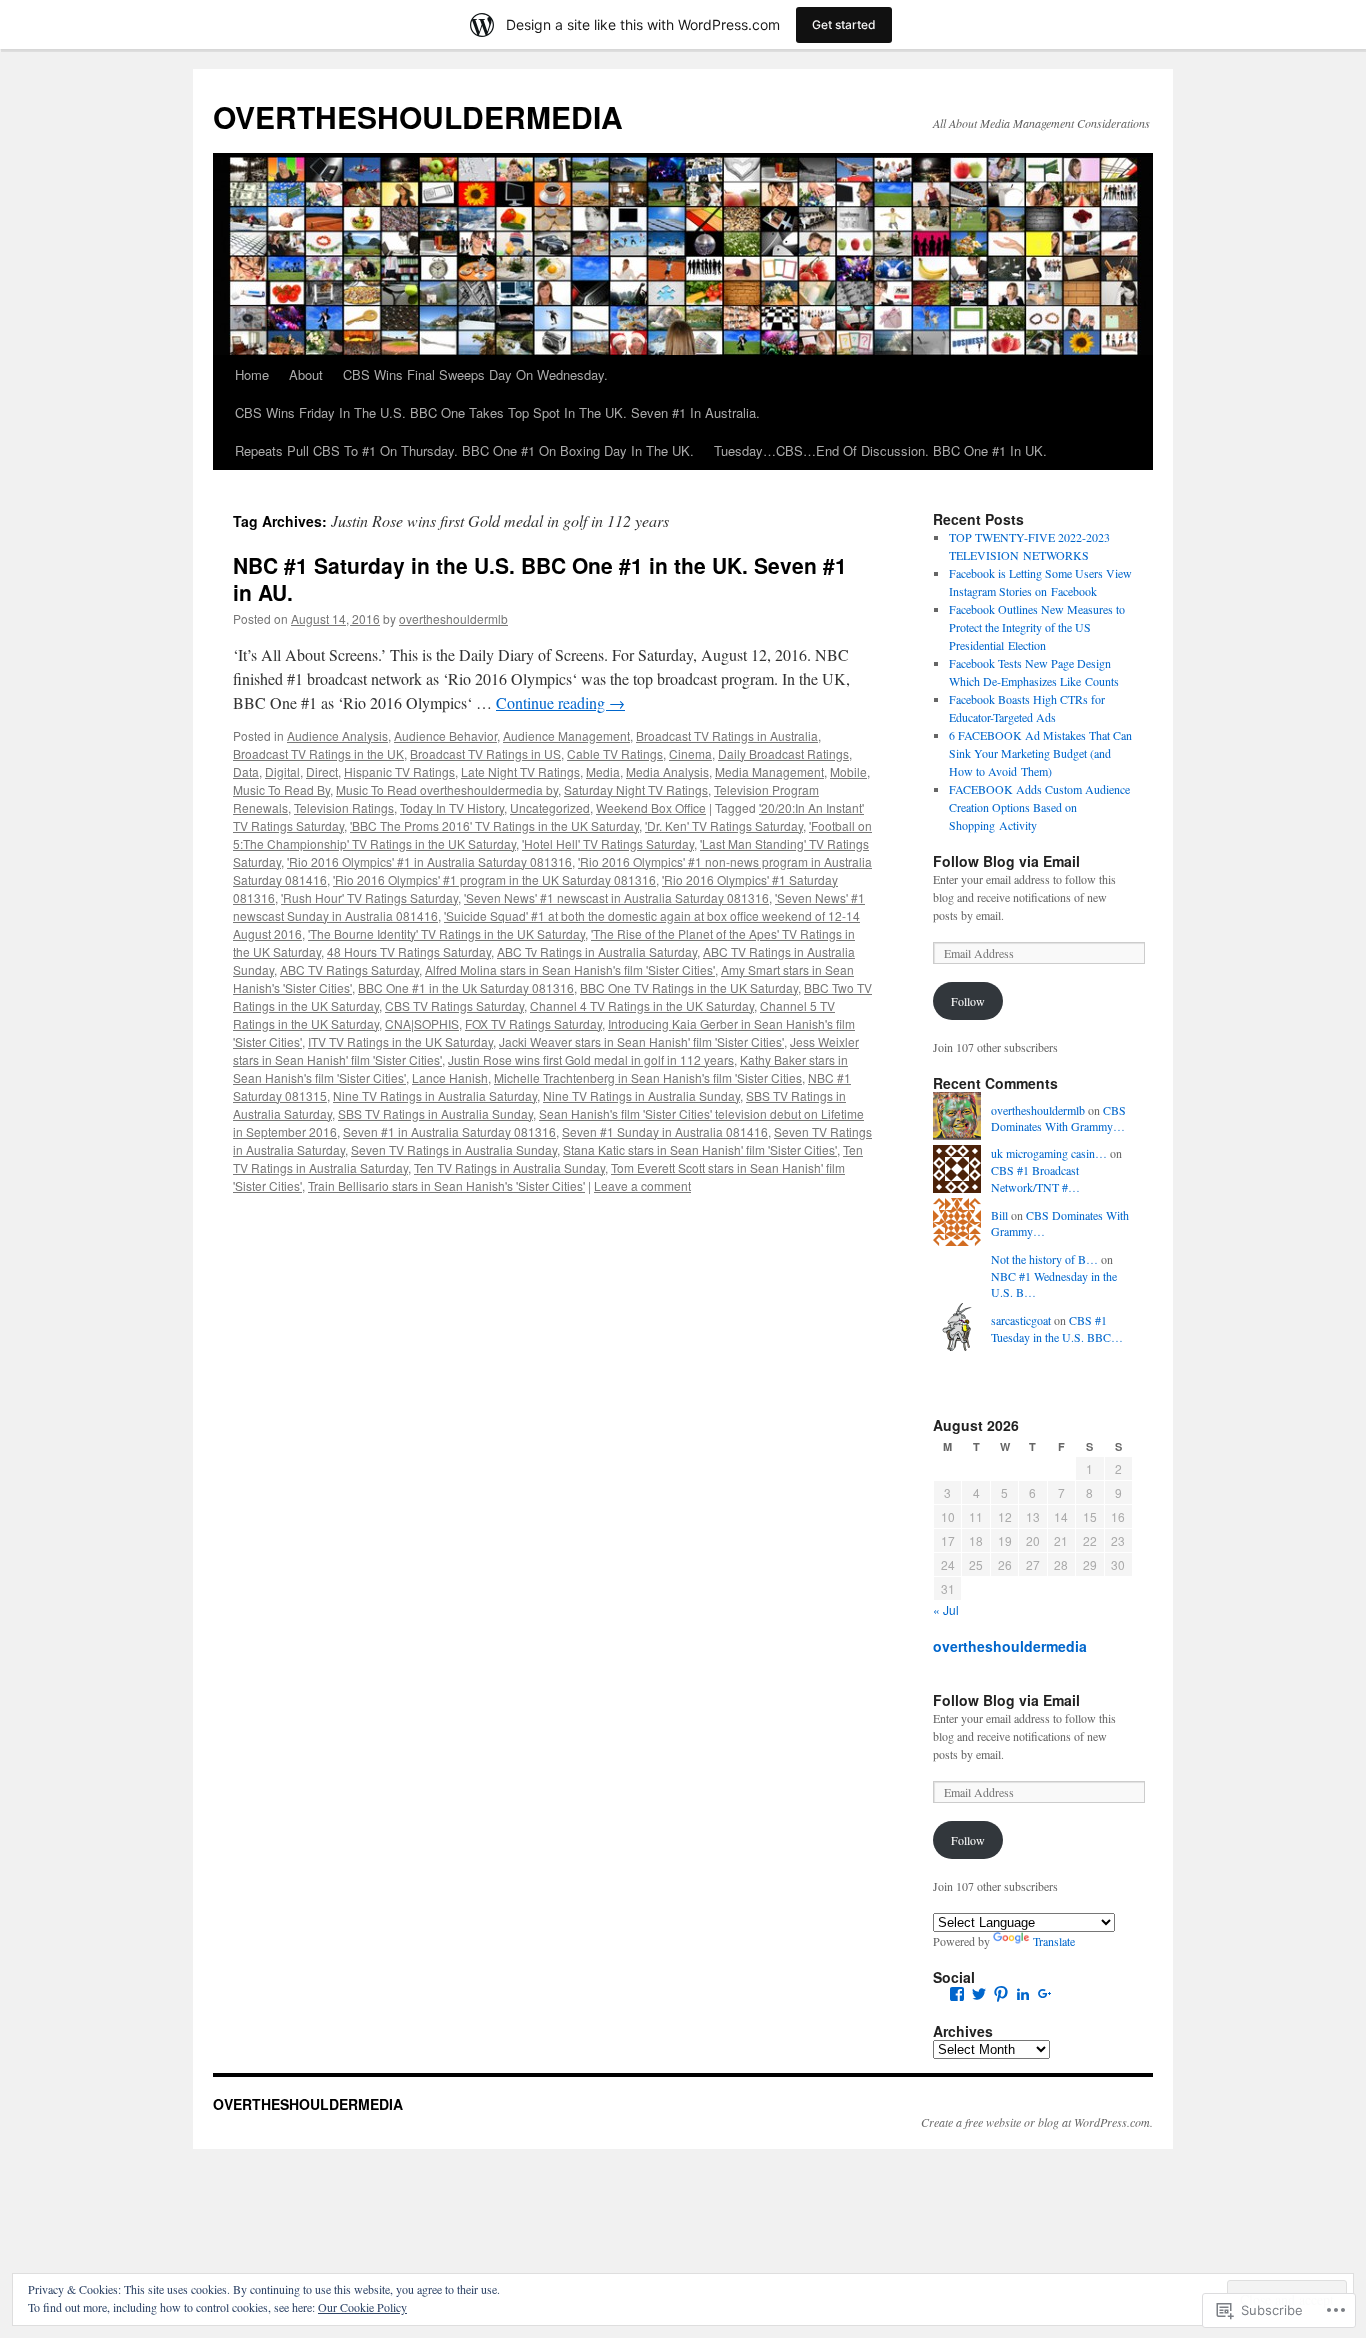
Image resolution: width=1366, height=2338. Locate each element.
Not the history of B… (1044, 1259)
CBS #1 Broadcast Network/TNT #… (1035, 1178)
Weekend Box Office (651, 807)
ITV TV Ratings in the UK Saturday (400, 1041)
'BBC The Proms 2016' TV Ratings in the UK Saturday (494, 825)
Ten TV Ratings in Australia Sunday (509, 1167)
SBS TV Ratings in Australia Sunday (435, 1113)
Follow (968, 1001)
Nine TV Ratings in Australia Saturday (435, 1095)
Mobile (848, 771)
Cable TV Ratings (615, 753)
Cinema (690, 753)
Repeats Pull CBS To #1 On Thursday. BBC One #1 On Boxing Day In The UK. (464, 450)
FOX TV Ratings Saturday (533, 1023)
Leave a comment (642, 1185)
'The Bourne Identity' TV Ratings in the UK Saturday (446, 933)
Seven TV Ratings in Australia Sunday (454, 1149)
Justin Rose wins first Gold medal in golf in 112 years (591, 1059)
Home (252, 374)
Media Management (769, 771)
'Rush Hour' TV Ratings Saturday (369, 897)
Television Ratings (344, 807)
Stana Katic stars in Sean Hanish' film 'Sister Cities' (700, 1149)
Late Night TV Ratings (520, 771)
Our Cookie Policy (362, 2307)
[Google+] (1045, 1994)
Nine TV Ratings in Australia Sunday (641, 1095)
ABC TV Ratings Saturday (349, 969)
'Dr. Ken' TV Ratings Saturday (724, 825)
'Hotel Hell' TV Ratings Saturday (608, 843)
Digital (282, 771)
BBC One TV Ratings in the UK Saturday (689, 987)
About (306, 374)
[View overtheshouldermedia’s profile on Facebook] (957, 1994)
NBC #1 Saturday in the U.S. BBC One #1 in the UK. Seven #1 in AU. (540, 578)
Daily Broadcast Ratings (783, 753)
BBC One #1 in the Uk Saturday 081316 (466, 987)
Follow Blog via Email (1006, 861)
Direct (322, 771)
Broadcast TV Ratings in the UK (318, 753)
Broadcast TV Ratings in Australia (727, 735)
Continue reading (560, 702)
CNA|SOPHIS (422, 1023)
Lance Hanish (450, 1077)
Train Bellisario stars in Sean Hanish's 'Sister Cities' (446, 1185)
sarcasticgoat (1021, 1320)
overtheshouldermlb (453, 618)
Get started (844, 24)
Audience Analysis (337, 735)
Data (246, 771)
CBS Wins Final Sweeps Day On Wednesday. (475, 374)
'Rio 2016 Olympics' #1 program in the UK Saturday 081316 (494, 879)
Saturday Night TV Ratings (636, 789)
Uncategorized (550, 807)
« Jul (946, 1609)
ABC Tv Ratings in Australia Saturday (597, 951)
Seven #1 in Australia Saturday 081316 (449, 1131)
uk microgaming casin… (1049, 1153)
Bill (999, 1215)
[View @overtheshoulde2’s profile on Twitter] (979, 1994)
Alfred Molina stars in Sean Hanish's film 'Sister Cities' (570, 969)
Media (603, 771)
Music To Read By (281, 789)
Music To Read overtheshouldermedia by (447, 789)
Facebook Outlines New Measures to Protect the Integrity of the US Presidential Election (1037, 627)
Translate (1054, 1941)
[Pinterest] (1001, 1994)
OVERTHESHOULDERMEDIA (418, 116)
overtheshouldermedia (1010, 1646)
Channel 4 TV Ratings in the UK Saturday (642, 1005)
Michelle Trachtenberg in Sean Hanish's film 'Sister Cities (648, 1077)
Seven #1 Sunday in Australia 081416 (665, 1131)
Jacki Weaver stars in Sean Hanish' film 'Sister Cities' (641, 1041)
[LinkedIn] (1023, 1994)
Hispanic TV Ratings (399, 771)
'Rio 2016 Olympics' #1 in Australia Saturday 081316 (429, 861)
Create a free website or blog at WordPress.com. (1037, 2122)
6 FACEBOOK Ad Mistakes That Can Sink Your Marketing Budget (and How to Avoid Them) (1040, 753)
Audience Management (566, 735)
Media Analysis (667, 771)
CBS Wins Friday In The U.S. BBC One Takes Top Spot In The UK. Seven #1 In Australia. (497, 412)
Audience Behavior (445, 735)
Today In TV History (452, 807)
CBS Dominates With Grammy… (1058, 1118)
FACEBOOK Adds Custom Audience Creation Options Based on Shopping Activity (1039, 807)
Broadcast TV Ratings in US (485, 753)
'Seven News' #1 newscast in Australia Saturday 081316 (616, 897)
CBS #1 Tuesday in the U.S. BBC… (1057, 1328)
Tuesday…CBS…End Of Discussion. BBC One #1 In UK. (880, 450)
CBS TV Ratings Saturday (454, 1005)
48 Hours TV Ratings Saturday (409, 951)
